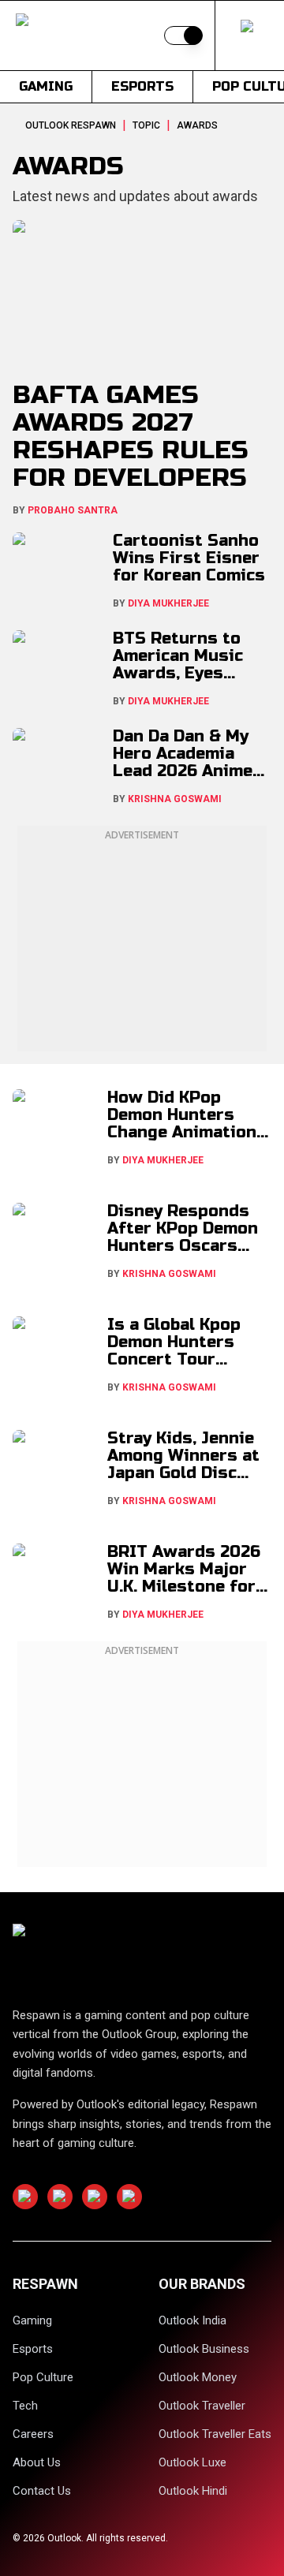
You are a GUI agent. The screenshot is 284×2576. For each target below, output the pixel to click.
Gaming (46, 86)
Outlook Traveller (202, 2406)
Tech (25, 2406)
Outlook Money (198, 2377)
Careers (33, 2434)
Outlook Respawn (71, 125)
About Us (37, 2462)
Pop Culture (43, 2377)
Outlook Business (204, 2349)
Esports (142, 86)
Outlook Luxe (192, 2462)
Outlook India (192, 2320)
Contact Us (42, 2491)
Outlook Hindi (193, 2491)
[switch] (183, 35)
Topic (146, 125)
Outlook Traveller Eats (215, 2434)
